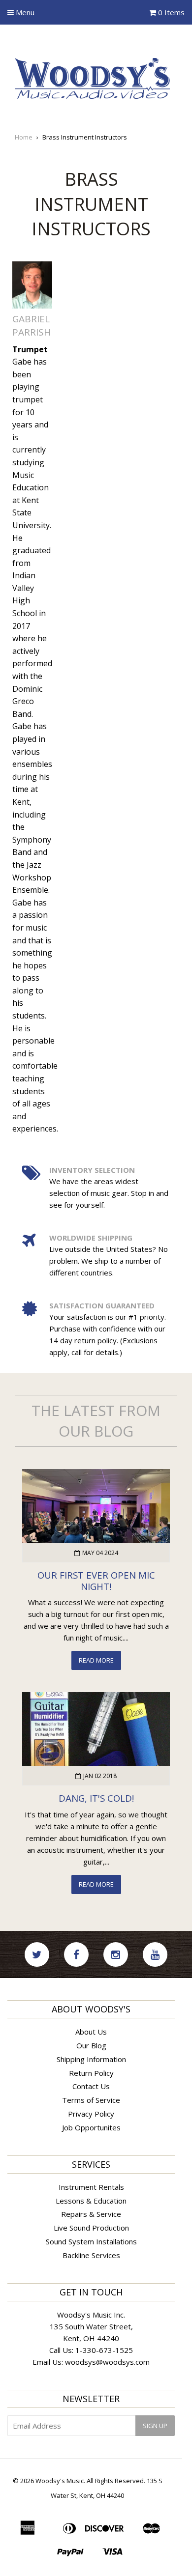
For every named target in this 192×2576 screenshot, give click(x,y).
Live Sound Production (91, 2228)
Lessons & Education (91, 2201)
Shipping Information (91, 2059)
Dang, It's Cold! (96, 1798)
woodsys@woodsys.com (107, 2362)
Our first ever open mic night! (96, 1581)
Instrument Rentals (91, 2187)
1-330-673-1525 (104, 2350)
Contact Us (91, 2086)
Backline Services (91, 2255)
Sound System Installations (91, 2241)
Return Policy (91, 2073)
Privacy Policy (91, 2114)
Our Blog (91, 2045)
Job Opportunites (91, 2127)
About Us (91, 2032)
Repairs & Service (91, 2214)
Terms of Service (91, 2100)
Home (24, 137)
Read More (96, 1660)
